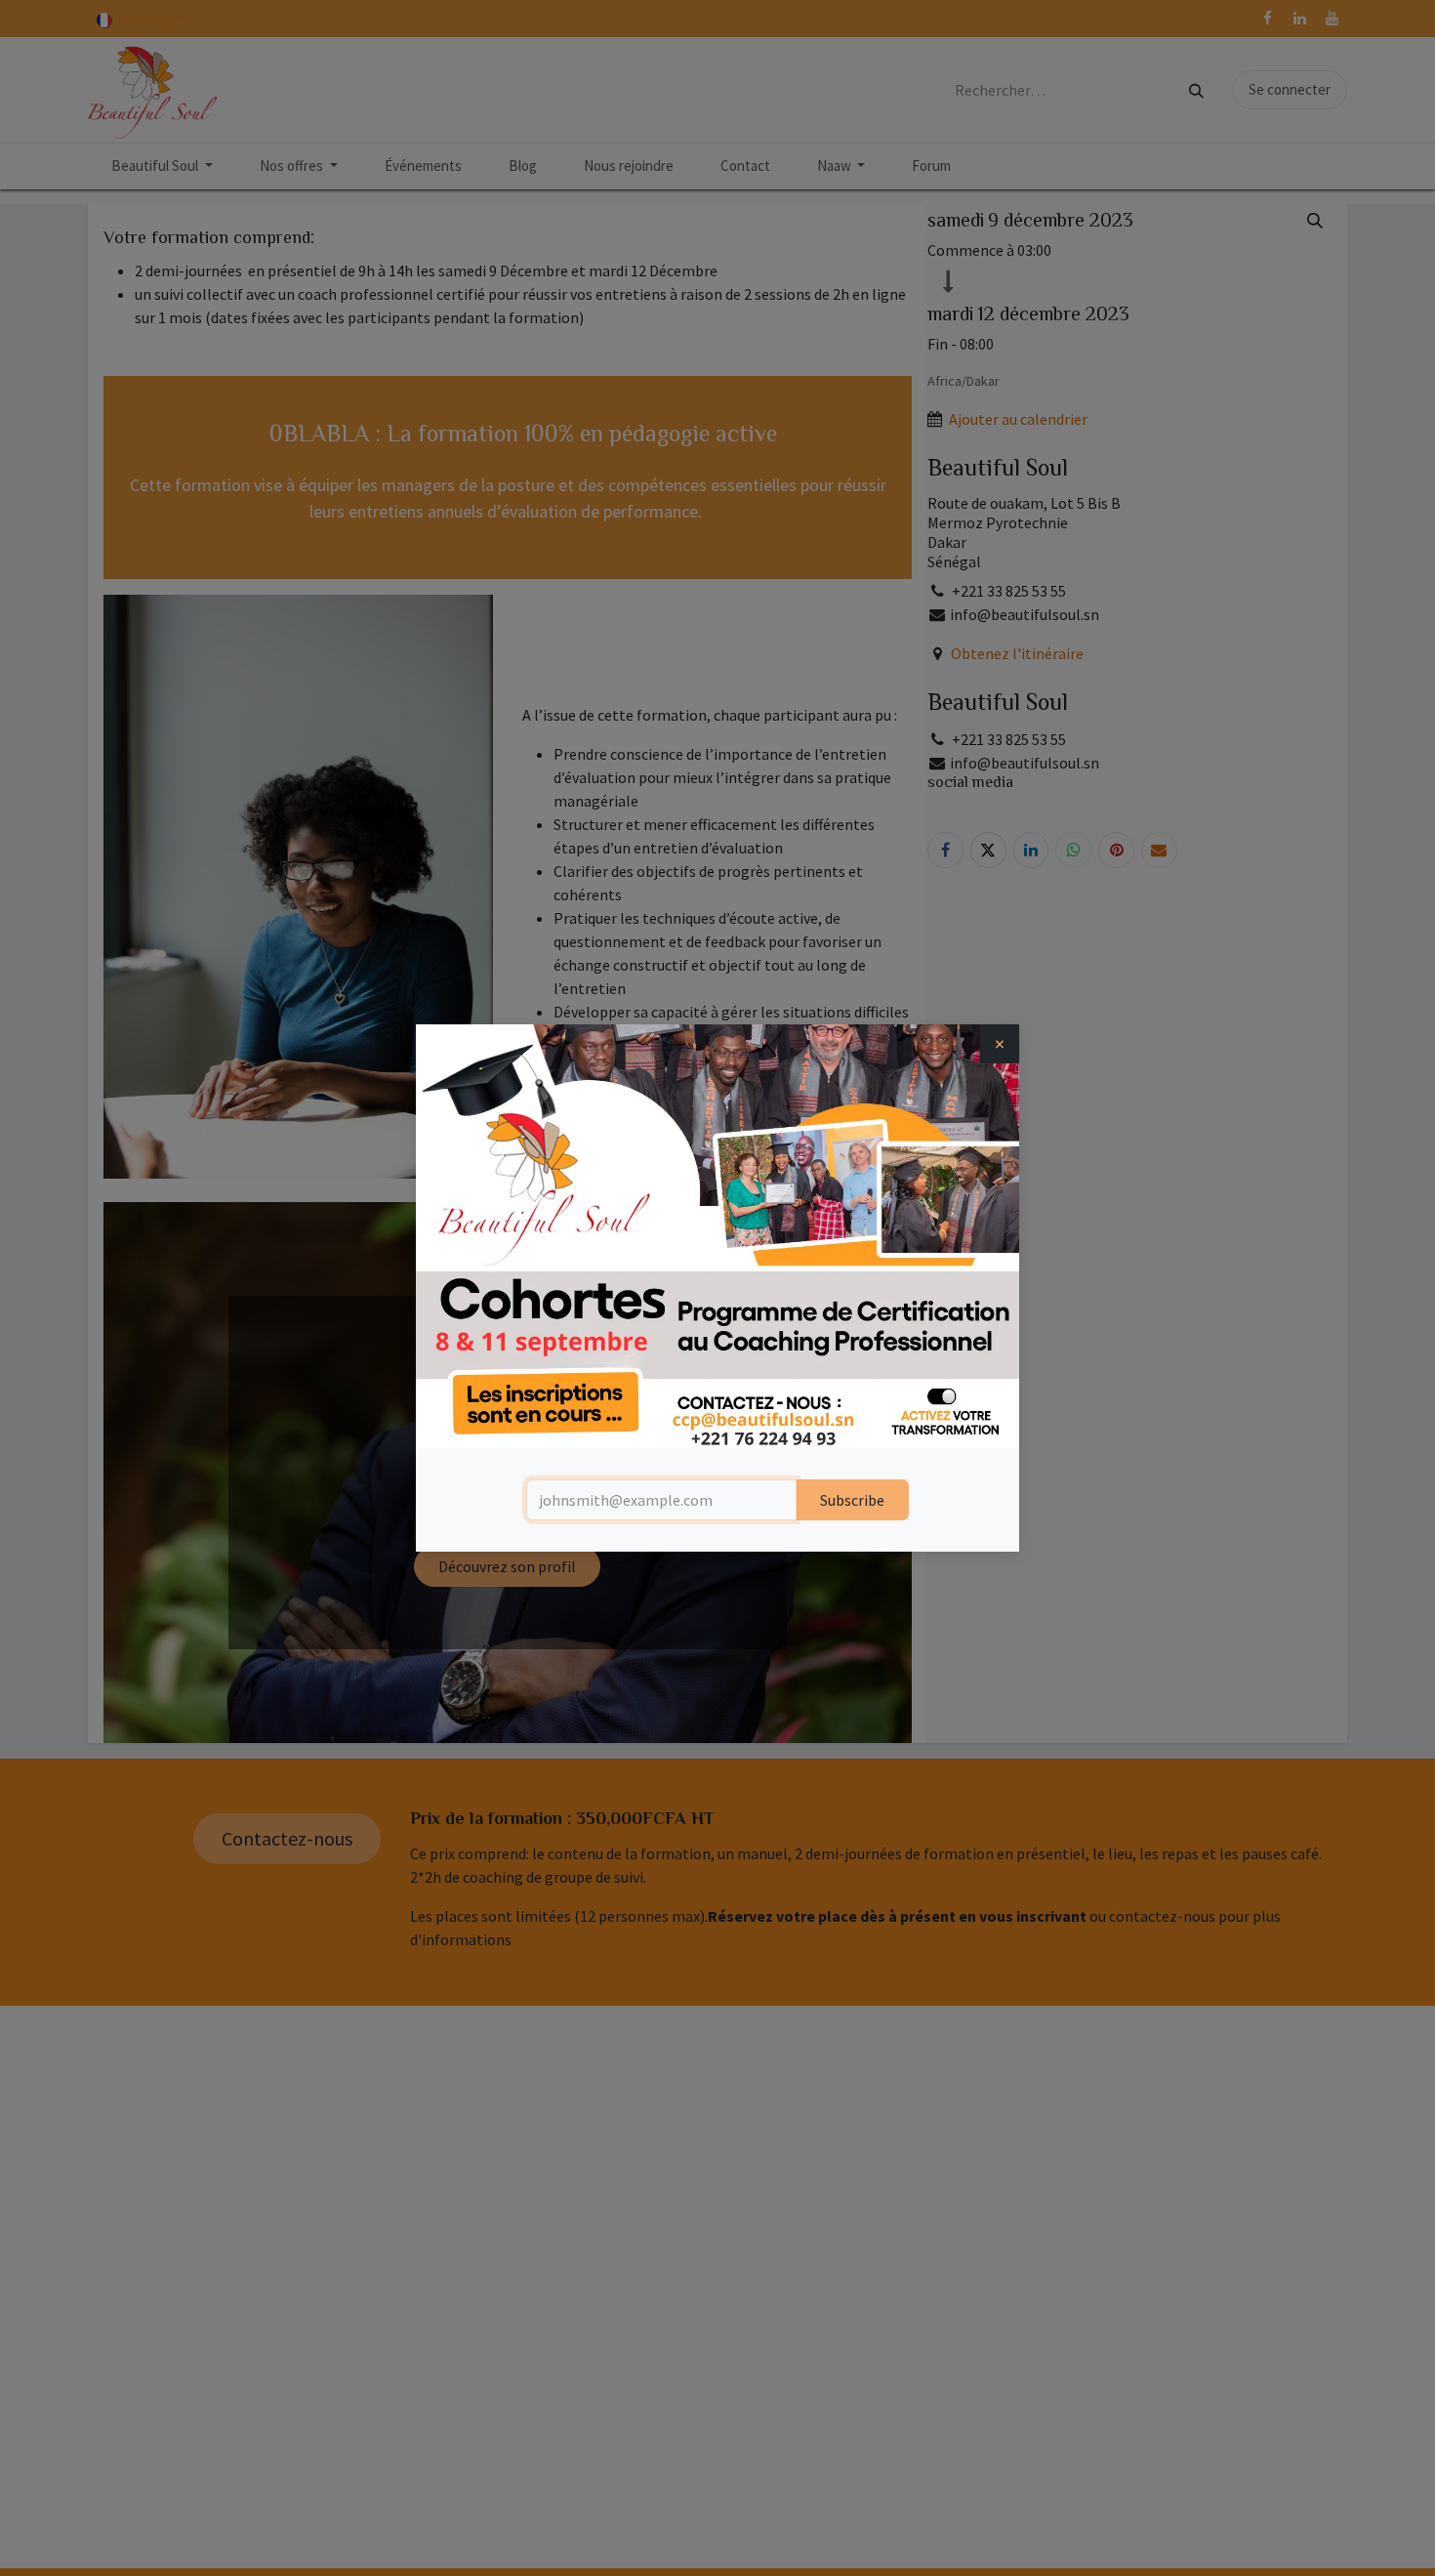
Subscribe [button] (852, 1500)
